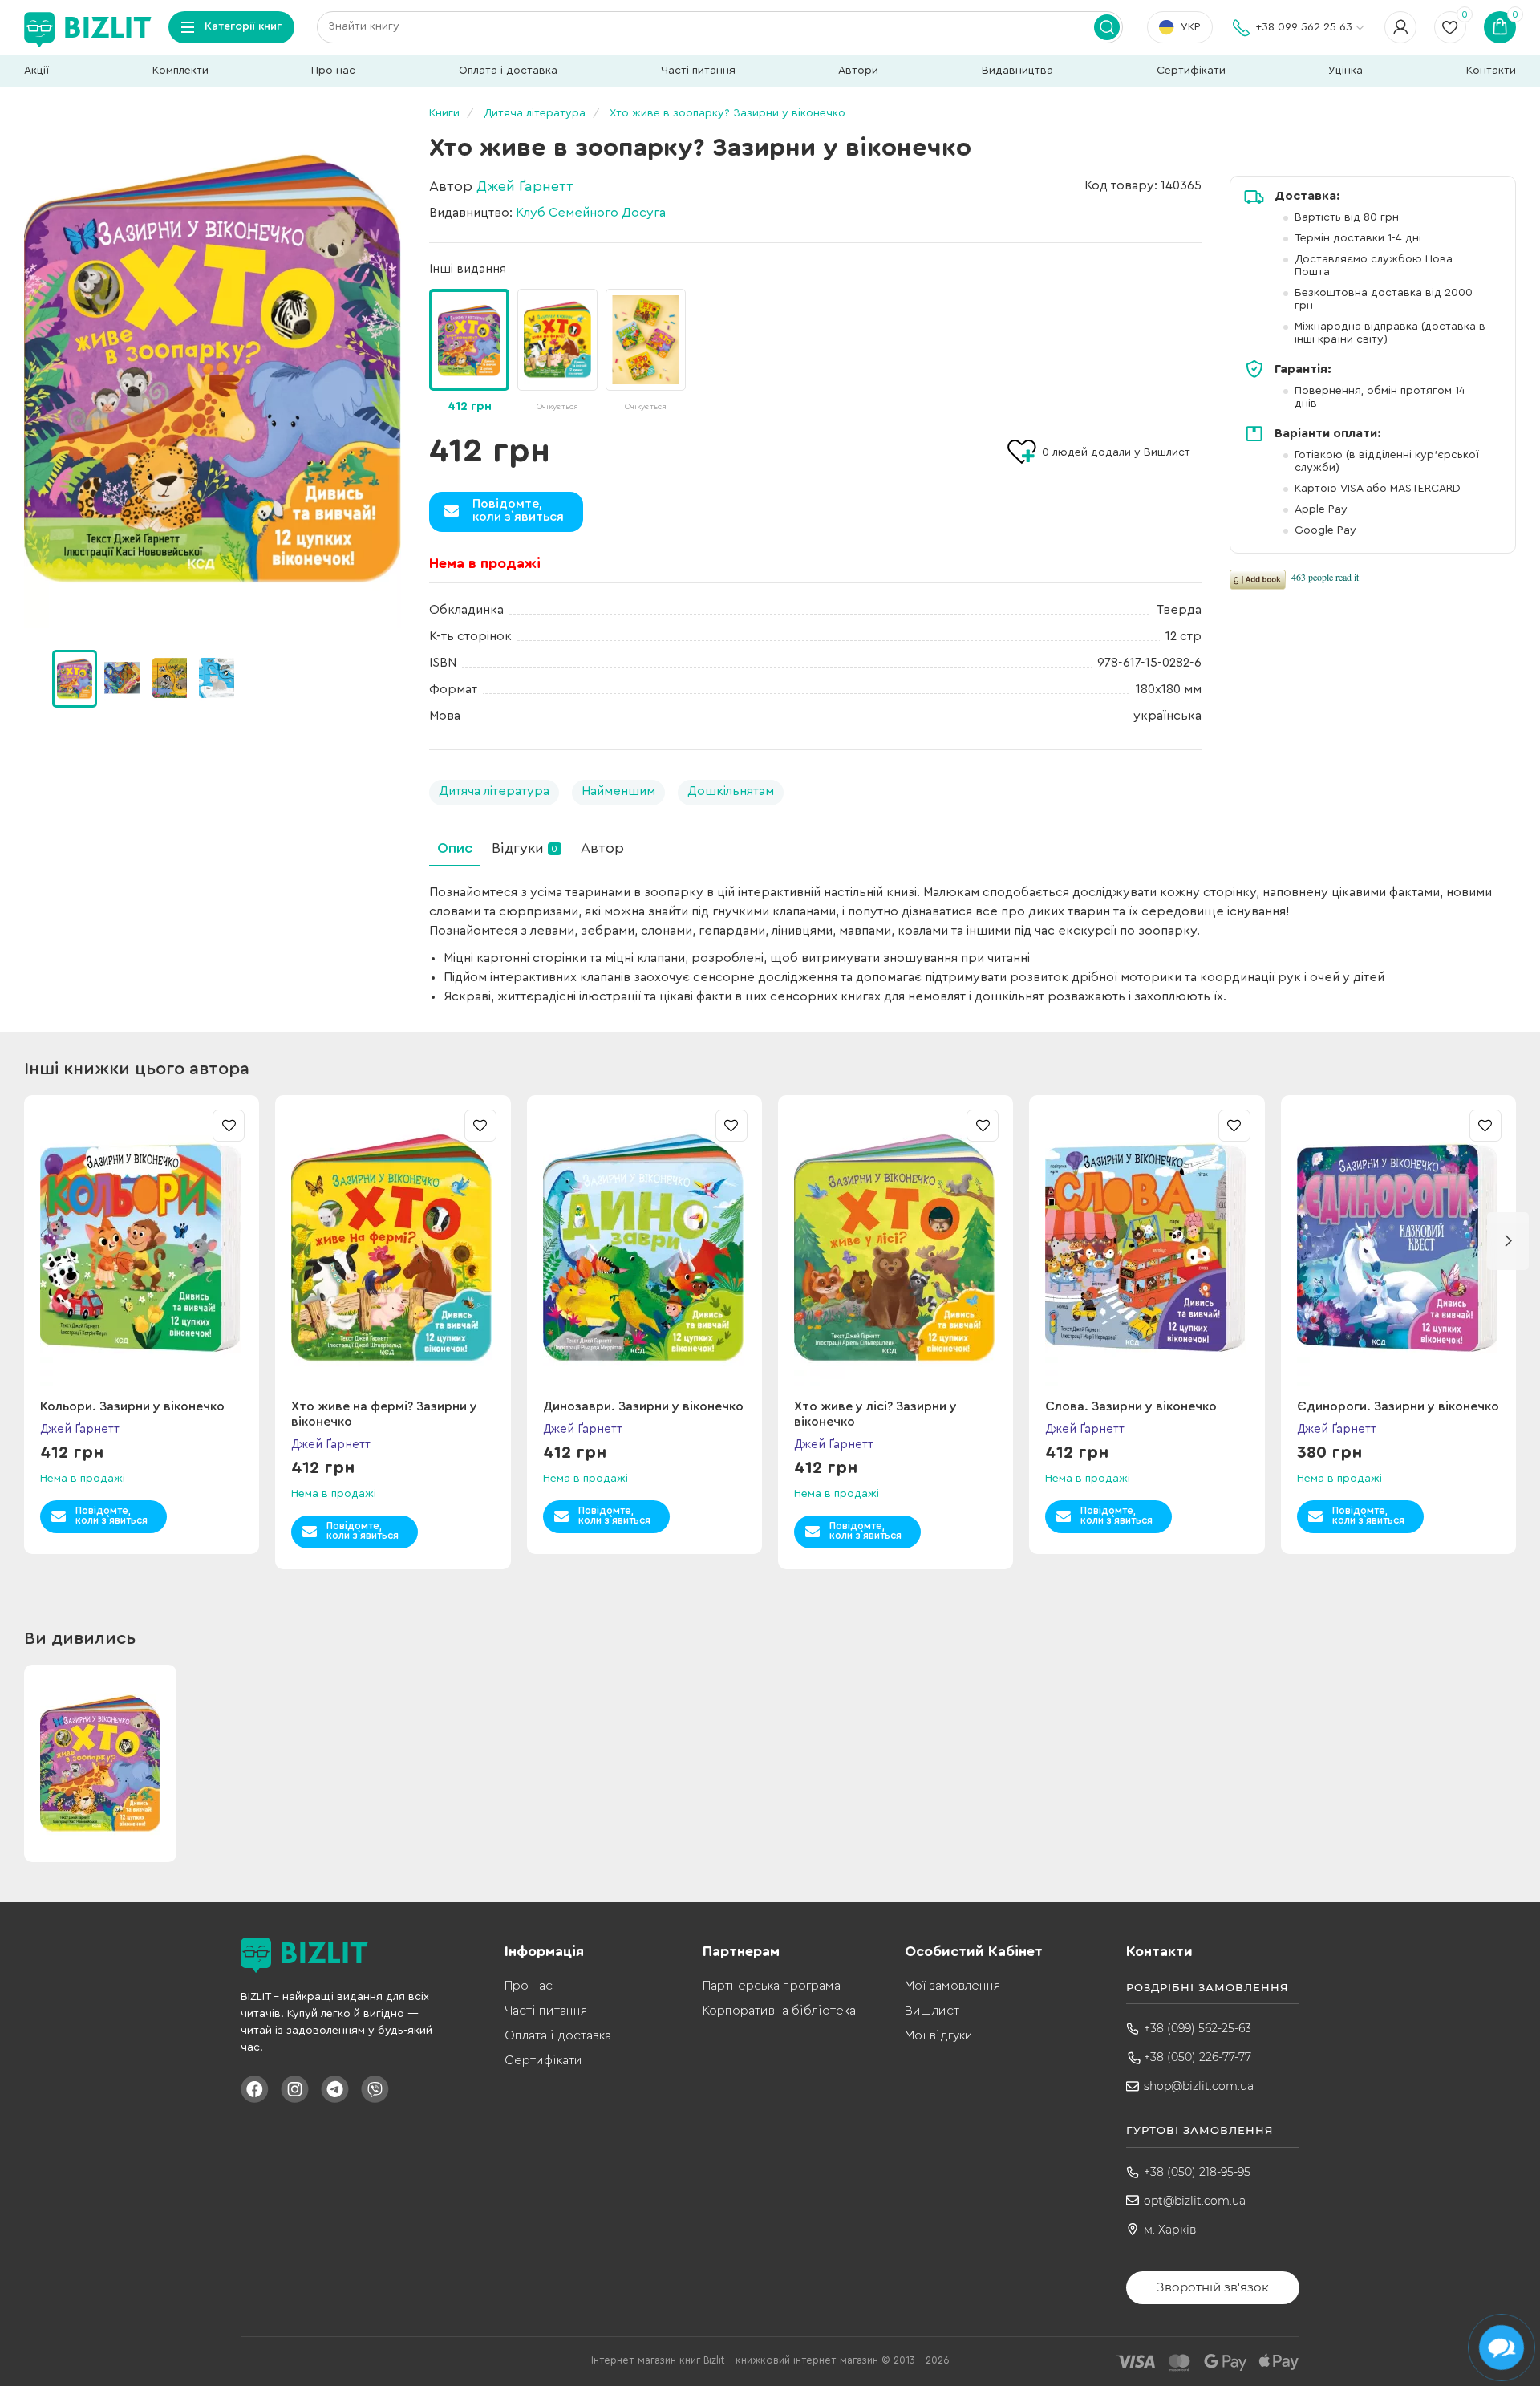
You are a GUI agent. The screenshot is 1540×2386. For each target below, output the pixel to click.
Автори (858, 71)
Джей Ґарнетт (525, 186)
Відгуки (525, 848)
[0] (75, 679)
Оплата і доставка (508, 71)
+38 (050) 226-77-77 (1198, 2057)
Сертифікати (1191, 71)
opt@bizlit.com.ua (1195, 2201)
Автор (602, 848)
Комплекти (180, 71)
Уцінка (1345, 71)
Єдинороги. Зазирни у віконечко (1398, 1406)
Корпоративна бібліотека (779, 2011)
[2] (169, 678)
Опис (455, 848)
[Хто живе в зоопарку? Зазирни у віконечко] (213, 369)
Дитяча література (494, 791)
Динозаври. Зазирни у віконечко (643, 1406)
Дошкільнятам (731, 791)
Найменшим (618, 791)
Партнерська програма (772, 1986)
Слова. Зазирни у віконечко (1131, 1406)
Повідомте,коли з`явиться (518, 510)
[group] (557, 352)
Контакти (1491, 71)
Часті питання (698, 71)
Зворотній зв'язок (1213, 2287)
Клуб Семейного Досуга (591, 213)
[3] (217, 678)
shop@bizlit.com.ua (1199, 2086)
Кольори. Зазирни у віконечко (132, 1406)
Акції (36, 71)
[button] (393, 679)
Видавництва (1017, 71)
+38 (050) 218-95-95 (1197, 2172)
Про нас (333, 71)
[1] (122, 678)
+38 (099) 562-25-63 (1198, 2028)
